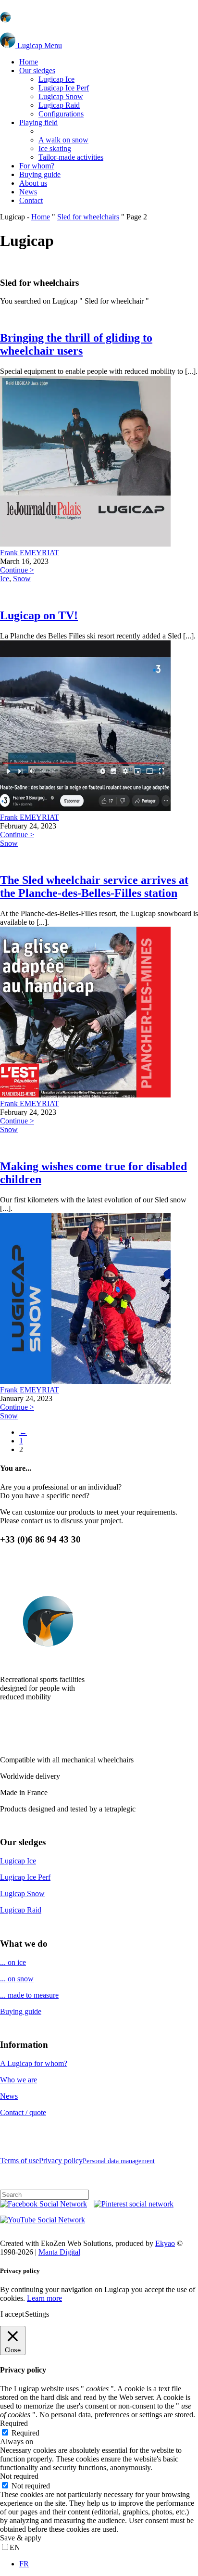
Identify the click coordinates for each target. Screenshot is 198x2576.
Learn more (44, 2298)
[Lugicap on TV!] (85, 809)
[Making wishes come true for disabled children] (85, 1381)
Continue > (17, 570)
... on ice (13, 1962)
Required (25, 2433)
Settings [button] (37, 2314)
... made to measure (29, 1995)
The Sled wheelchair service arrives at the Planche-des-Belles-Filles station (94, 886)
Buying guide (21, 2011)
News (9, 2096)
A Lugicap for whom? (34, 2063)
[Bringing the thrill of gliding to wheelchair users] (85, 544)
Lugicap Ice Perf (25, 1877)
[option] (109, 2564)
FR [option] (24, 2564)
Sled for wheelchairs (88, 217)
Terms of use (19, 2161)
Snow (22, 579)
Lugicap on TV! (39, 615)
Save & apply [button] (21, 2538)
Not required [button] (19, 2476)
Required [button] (14, 2423)
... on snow (17, 1979)
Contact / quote (23, 2112)
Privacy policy (61, 2161)
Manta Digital (59, 2252)
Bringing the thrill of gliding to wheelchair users (76, 344)
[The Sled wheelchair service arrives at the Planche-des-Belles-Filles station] (85, 1095)
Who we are (19, 2080)
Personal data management (119, 2161)
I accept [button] (12, 2314)
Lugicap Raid (21, 1910)
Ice (5, 579)
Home (41, 217)
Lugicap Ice (18, 1861)
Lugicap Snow (22, 1894)
